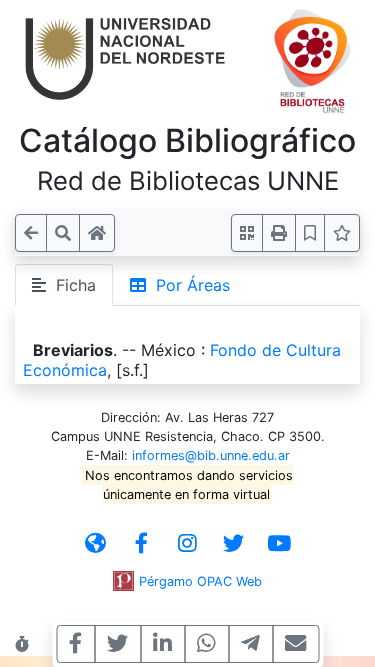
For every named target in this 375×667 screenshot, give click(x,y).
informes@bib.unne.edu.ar (211, 455)
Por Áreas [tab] (188, 285)
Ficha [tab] (71, 285)
